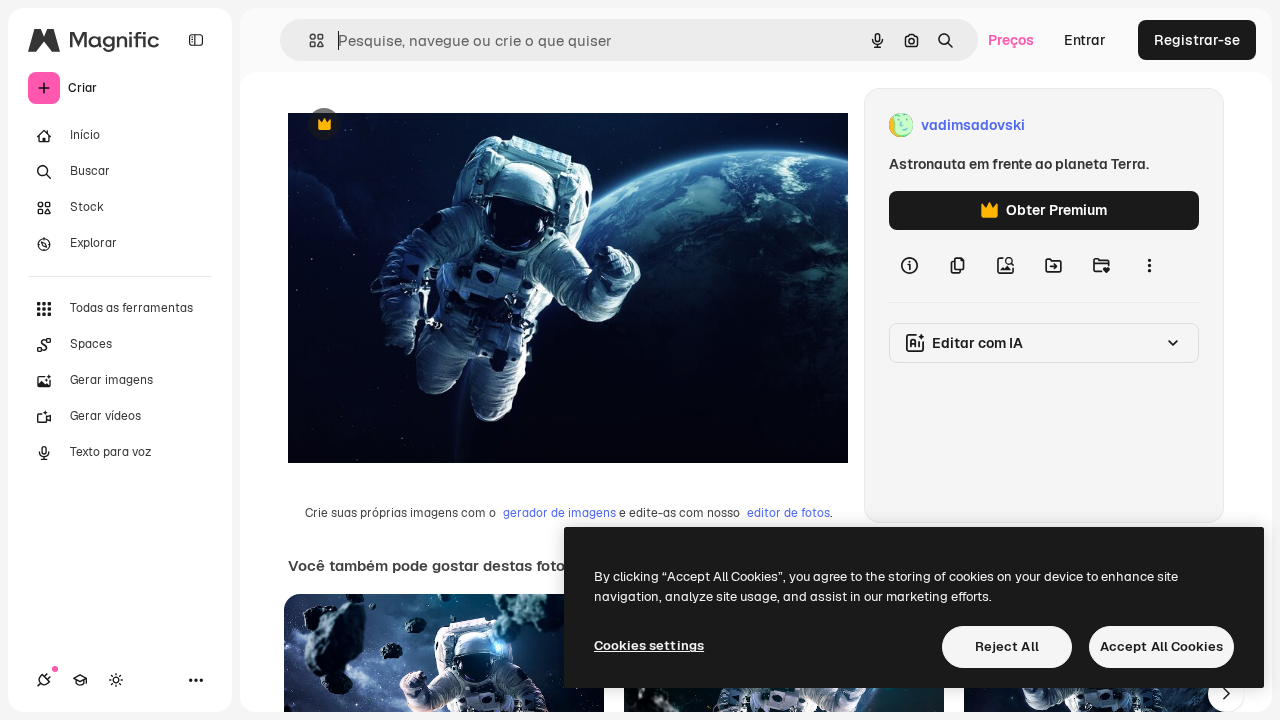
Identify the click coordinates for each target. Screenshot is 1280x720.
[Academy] (80, 680)
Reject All (1007, 646)
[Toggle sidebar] (196, 40)
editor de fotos (788, 513)
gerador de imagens (559, 513)
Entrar (1085, 40)
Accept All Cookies (1161, 646)
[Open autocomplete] (308, 40)
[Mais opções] (1149, 266)
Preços (1011, 40)
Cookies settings (649, 645)
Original (416, 125)
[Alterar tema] (116, 680)
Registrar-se (1197, 40)
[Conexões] (44, 680)
